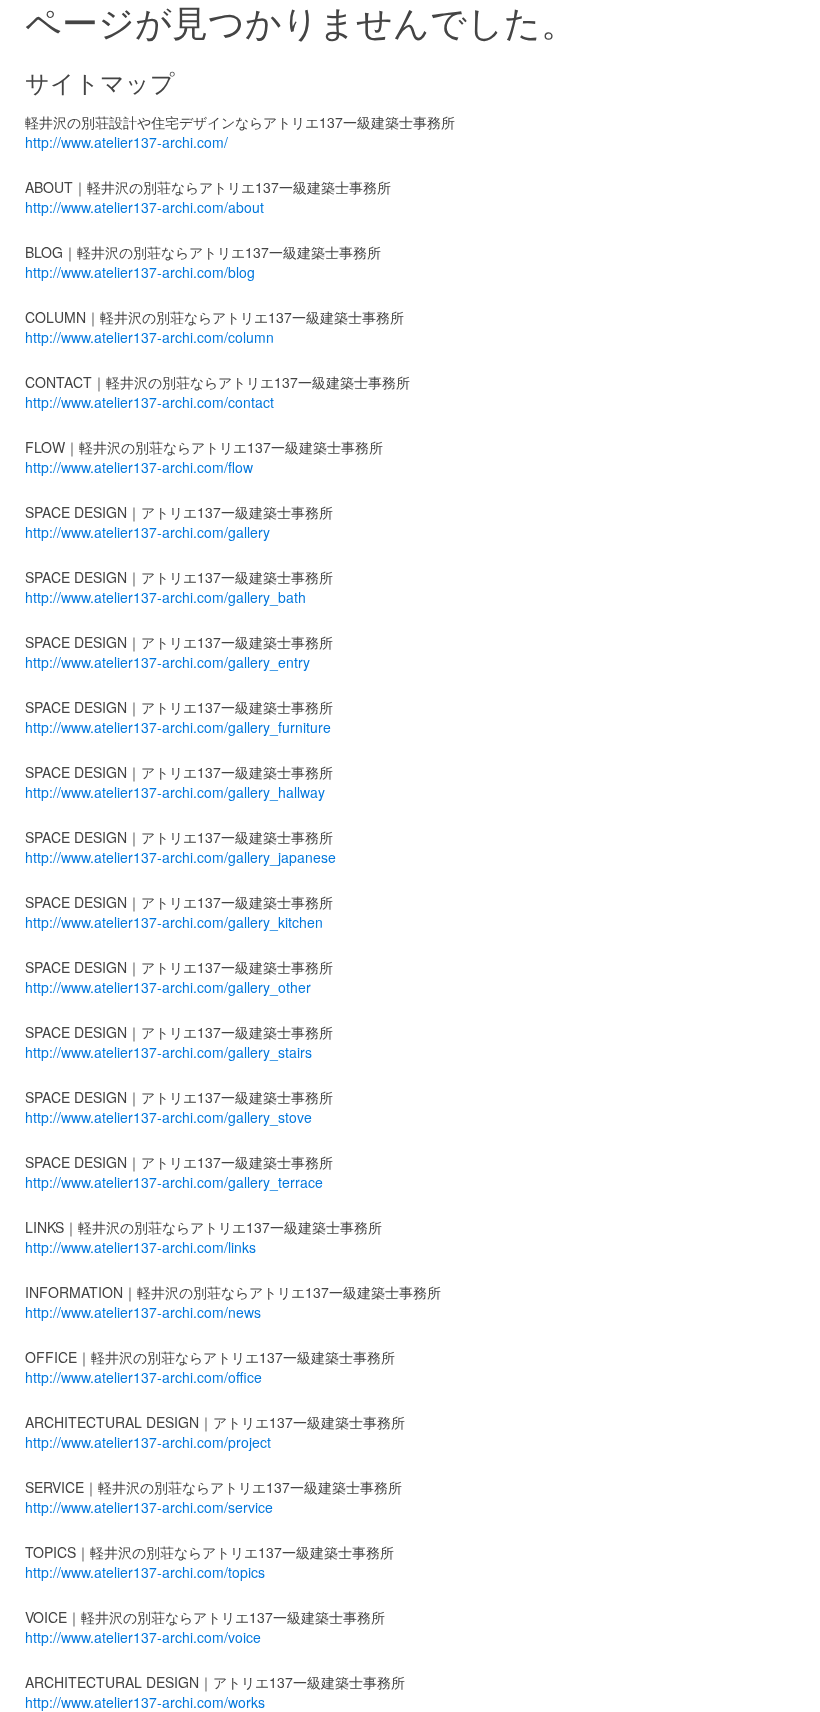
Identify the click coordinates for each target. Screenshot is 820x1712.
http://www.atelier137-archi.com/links (140, 1247)
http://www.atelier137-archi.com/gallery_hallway (175, 792)
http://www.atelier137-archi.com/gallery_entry (167, 662)
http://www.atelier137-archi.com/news (143, 1312)
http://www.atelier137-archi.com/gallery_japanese (180, 857)
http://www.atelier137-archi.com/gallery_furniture (178, 727)
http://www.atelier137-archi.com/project (148, 1442)
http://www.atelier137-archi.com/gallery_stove (168, 1117)
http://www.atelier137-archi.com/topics (145, 1572)
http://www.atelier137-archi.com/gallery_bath (165, 597)
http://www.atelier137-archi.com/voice (143, 1637)
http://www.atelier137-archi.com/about (144, 207)
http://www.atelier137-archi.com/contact (149, 402)
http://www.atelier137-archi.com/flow (139, 467)
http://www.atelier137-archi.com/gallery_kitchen (174, 922)
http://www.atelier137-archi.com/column (149, 337)
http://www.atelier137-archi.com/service (149, 1507)
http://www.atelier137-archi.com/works (145, 1702)
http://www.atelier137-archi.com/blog (140, 272)
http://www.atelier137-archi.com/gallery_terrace (174, 1182)
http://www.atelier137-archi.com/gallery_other (168, 987)
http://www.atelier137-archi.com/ (126, 142)
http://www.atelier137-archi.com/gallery (147, 532)
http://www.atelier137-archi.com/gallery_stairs (168, 1052)
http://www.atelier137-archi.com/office (143, 1377)
